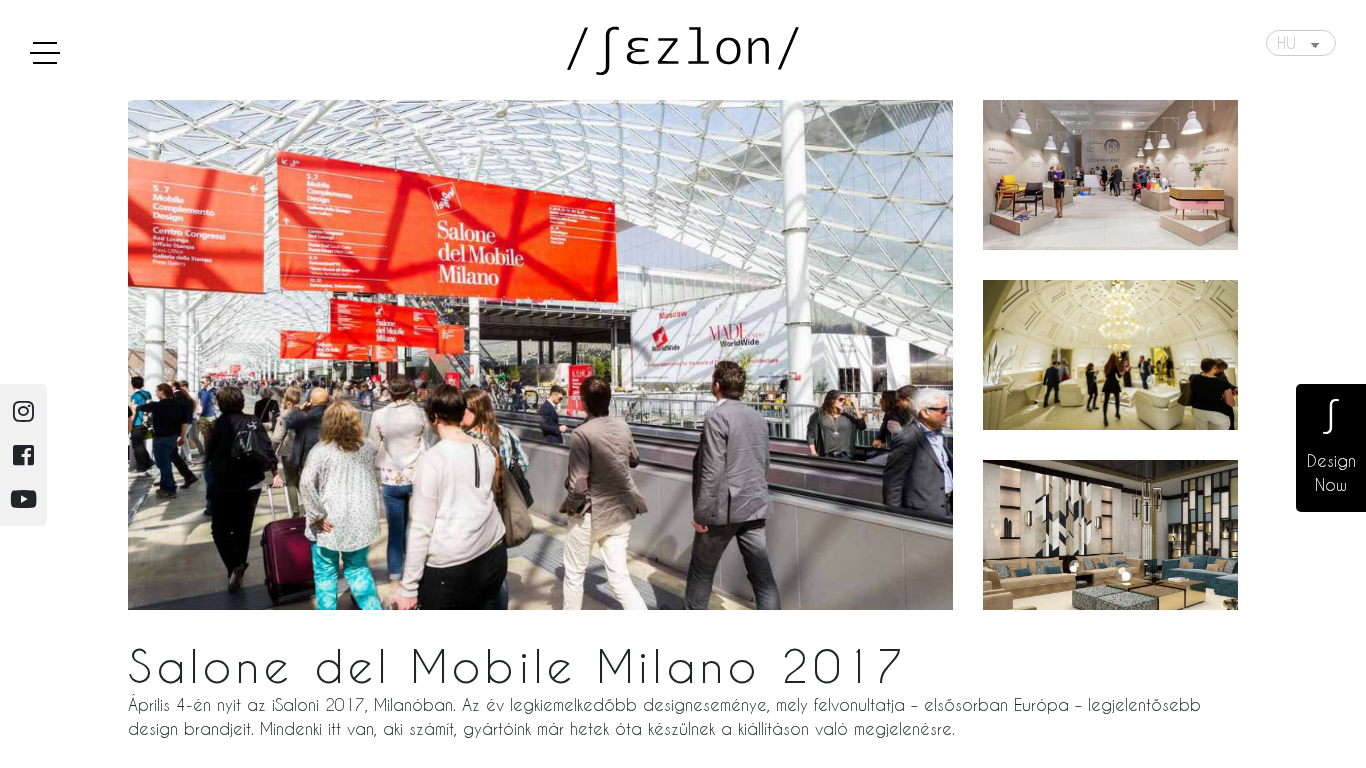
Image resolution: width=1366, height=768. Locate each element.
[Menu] (45, 52)
